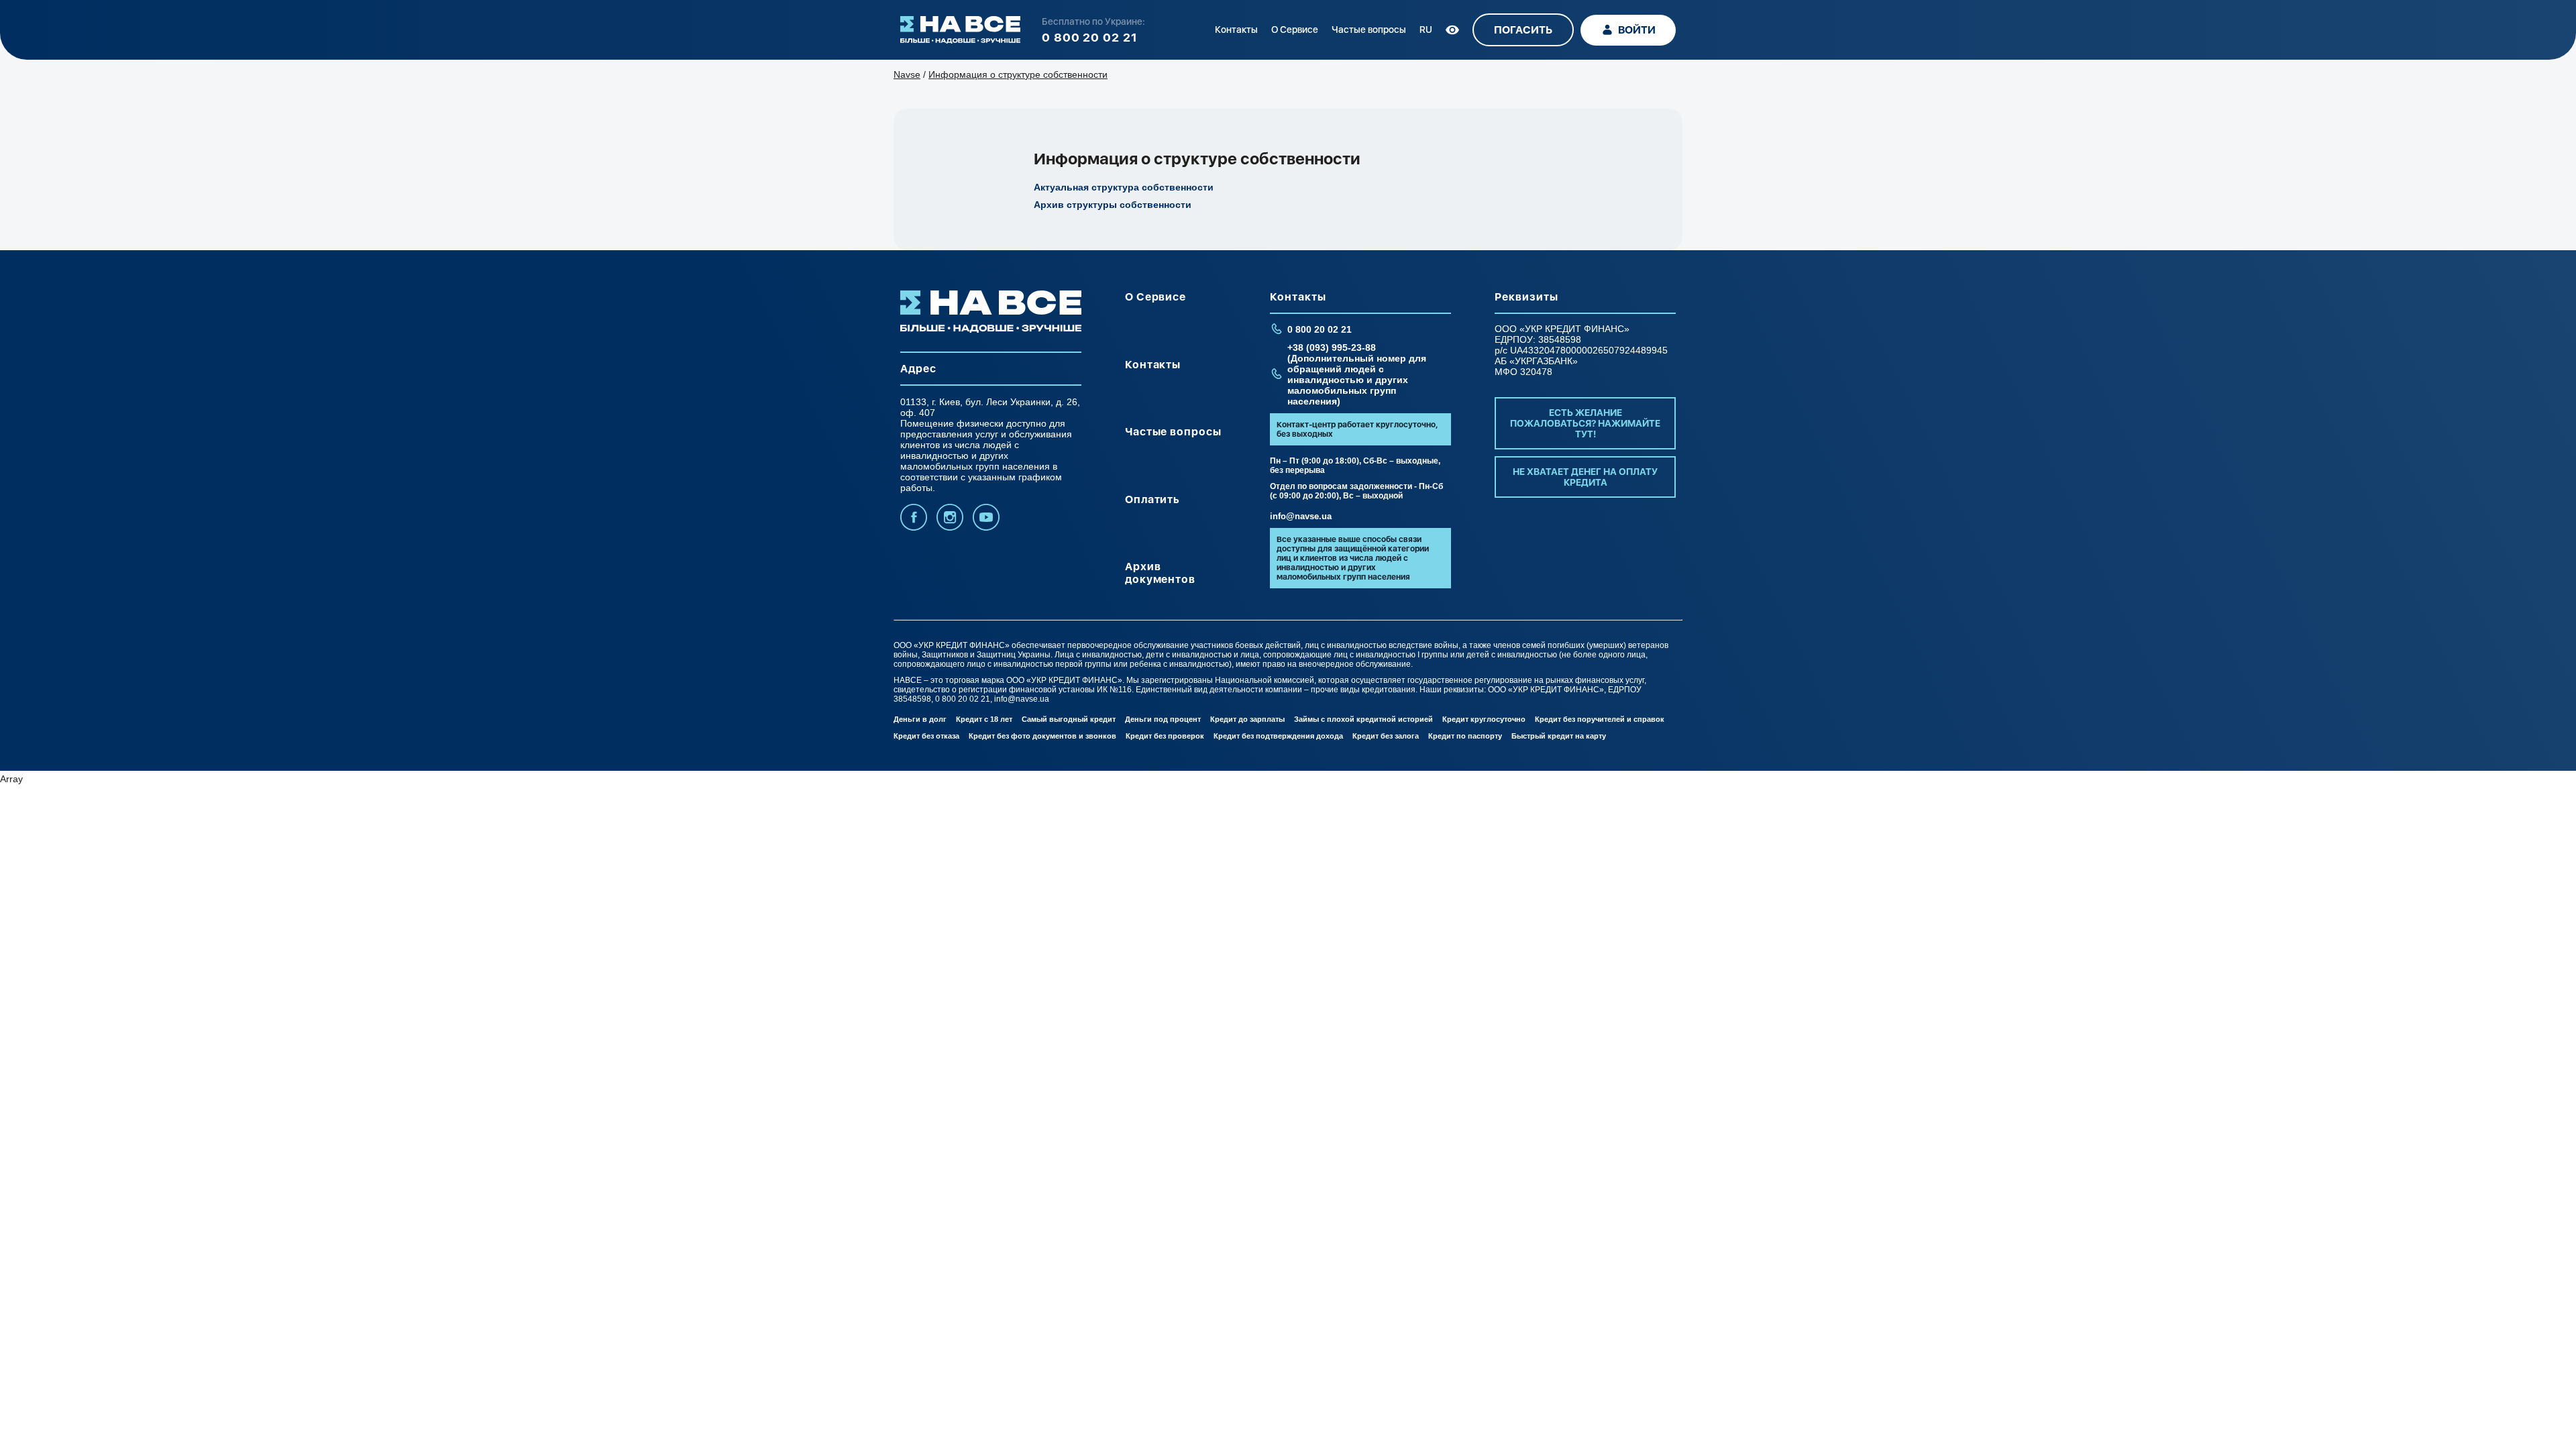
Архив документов (1161, 573)
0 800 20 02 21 (1090, 37)
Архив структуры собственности (1113, 205)
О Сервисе (1295, 30)
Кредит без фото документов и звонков (1042, 736)
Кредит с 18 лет (984, 719)
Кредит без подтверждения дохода (1278, 736)
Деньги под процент (1163, 719)
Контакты (1236, 30)
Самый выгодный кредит (1069, 719)
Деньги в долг (920, 719)
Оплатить (1153, 499)
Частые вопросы (1369, 30)
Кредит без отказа (926, 736)
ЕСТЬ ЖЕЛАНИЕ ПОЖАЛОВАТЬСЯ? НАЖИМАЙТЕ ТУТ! (1585, 423)
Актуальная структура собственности (1124, 187)
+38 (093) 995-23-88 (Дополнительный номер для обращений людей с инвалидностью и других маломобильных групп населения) (1357, 374)
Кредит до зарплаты (1247, 719)
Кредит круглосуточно (1484, 719)
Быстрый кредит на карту (1559, 736)
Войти (1637, 30)
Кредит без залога (1386, 736)
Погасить (1523, 30)
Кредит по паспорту (1465, 736)
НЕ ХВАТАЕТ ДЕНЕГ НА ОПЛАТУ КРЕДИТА (1585, 477)
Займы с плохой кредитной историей (1363, 719)
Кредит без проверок (1165, 736)
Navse (907, 74)
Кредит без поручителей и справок (1600, 719)
